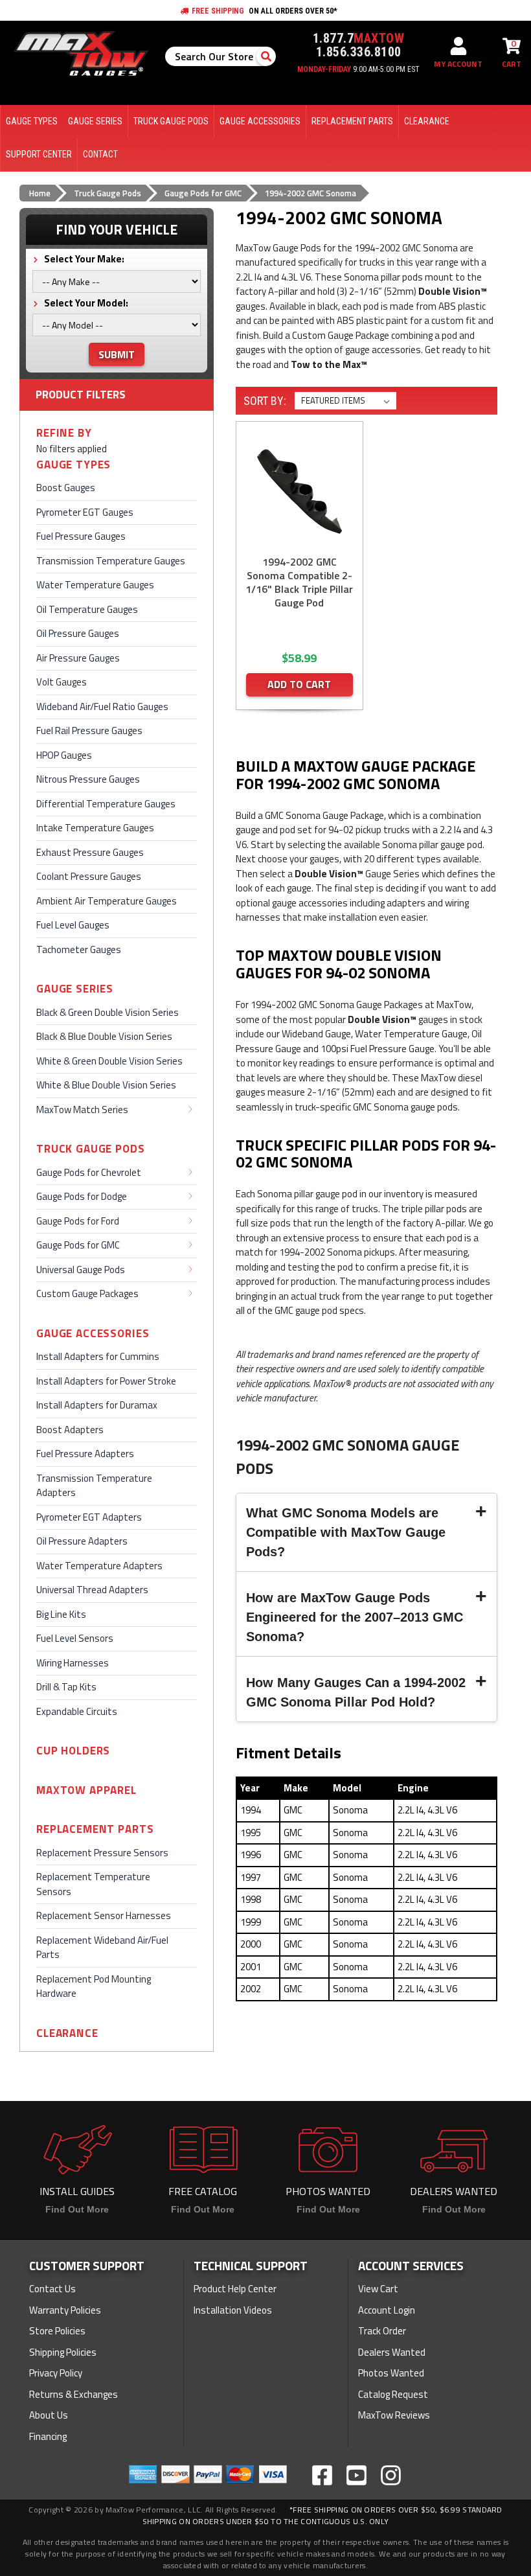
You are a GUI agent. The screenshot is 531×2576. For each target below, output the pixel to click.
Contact (100, 154)
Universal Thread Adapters (92, 1590)
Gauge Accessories (93, 1334)
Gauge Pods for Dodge (82, 1196)
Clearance (67, 2033)
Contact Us (52, 2289)
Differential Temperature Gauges (106, 804)
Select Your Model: (85, 303)
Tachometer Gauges (79, 949)
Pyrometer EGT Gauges (85, 512)
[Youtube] (356, 2475)
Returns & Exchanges (73, 2394)
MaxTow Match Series (82, 1110)
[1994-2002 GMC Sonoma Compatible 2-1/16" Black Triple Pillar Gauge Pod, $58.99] (299, 491)
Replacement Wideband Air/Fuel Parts (102, 1948)
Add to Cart (299, 684)
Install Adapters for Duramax (97, 1405)
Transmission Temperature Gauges (111, 561)
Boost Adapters (70, 1430)
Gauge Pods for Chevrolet (89, 1172)
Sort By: (265, 401)
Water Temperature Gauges (95, 585)
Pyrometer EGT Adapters (89, 1517)
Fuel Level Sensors (75, 1638)
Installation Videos (233, 2310)
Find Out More (77, 2209)
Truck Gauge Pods (91, 1149)
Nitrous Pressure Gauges (88, 779)
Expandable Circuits (77, 1711)
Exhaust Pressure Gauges (90, 852)
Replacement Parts (95, 1829)
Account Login (387, 2310)
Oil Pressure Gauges (78, 633)
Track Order (382, 2331)
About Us (49, 2415)
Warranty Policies (65, 2310)
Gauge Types (73, 465)
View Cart (378, 2289)
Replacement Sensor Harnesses (104, 1915)
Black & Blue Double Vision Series (104, 1036)
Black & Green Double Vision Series (107, 1012)
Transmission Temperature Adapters (94, 1486)
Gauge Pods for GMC (78, 1245)
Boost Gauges (66, 488)
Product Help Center (235, 2289)
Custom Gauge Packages (87, 1294)
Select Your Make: (83, 259)
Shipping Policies (63, 2352)
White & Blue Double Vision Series (106, 1085)
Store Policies (57, 2331)
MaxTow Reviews (394, 2415)
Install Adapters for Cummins (98, 1356)
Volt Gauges (62, 682)
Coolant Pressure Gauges (89, 876)
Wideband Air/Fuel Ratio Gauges (102, 707)
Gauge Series (75, 989)
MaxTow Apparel (86, 1790)
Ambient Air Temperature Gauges (107, 901)
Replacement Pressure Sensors (102, 1853)
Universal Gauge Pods (81, 1270)
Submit (117, 354)
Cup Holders (73, 1751)
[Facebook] (322, 2475)
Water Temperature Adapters (99, 1566)
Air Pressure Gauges (78, 658)
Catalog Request (393, 2394)
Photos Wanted (391, 2373)
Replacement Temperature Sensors (93, 1884)
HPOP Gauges (64, 755)
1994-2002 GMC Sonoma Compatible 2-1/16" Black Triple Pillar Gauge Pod (299, 582)
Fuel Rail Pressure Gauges (89, 730)
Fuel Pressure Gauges (81, 536)
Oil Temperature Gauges (87, 609)
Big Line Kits (61, 1614)
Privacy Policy (56, 2373)
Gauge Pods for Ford (78, 1221)
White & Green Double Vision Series (109, 1061)
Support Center (39, 154)
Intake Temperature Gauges (95, 828)
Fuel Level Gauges (73, 925)
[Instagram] (391, 2475)
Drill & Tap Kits (66, 1687)
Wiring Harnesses (73, 1663)
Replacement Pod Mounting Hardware (94, 1986)
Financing (48, 2436)
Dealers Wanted (392, 2352)
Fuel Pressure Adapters (85, 1454)
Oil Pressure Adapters (82, 1541)
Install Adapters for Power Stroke (106, 1381)
